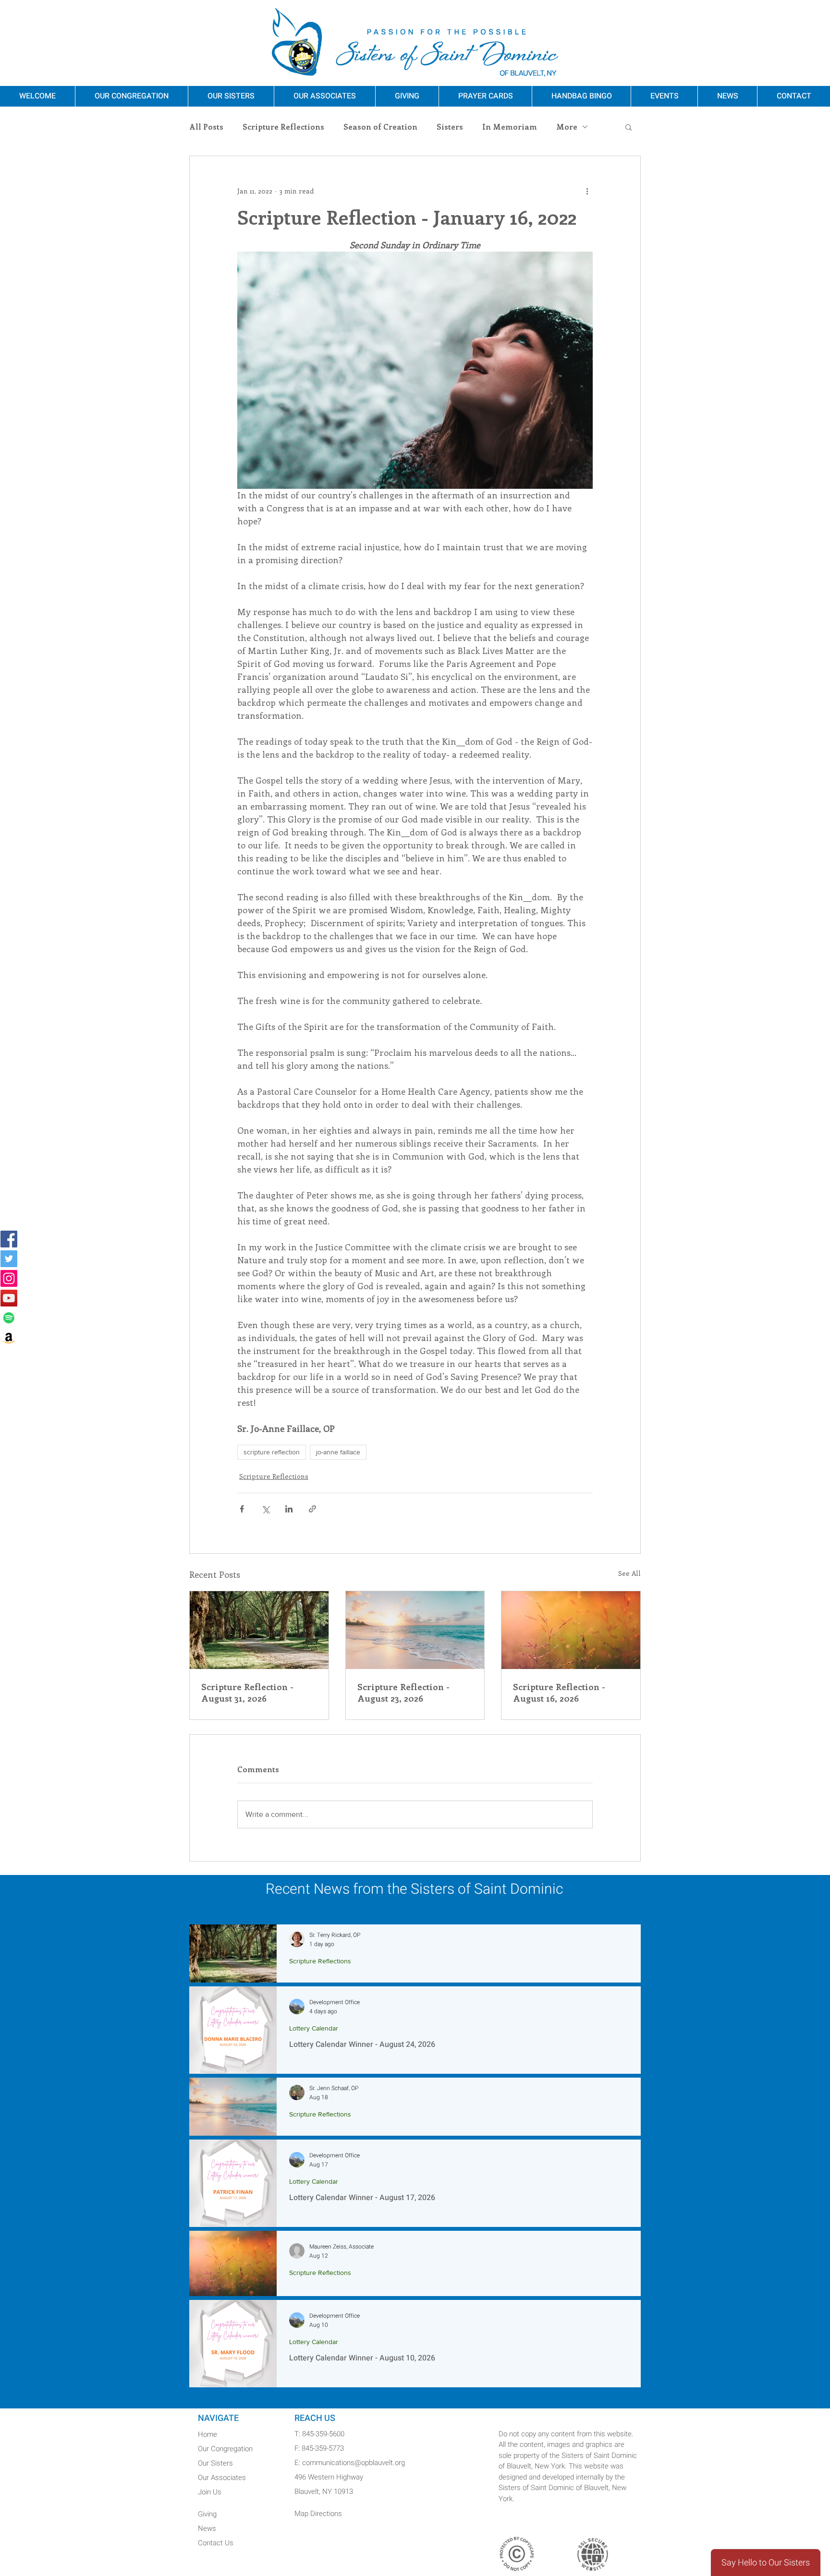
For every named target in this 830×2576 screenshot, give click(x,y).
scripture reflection (272, 1452)
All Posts (206, 127)
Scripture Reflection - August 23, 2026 (403, 1693)
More (567, 127)
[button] (629, 127)
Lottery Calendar (314, 2028)
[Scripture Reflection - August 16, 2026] (571, 1630)
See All (629, 1573)
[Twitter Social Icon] (9, 1259)
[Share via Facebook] (242, 1509)
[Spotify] (9, 1318)
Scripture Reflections (283, 127)
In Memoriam (510, 127)
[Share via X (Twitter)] (265, 1509)
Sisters (450, 127)
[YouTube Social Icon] (9, 1298)
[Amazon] (9, 1337)
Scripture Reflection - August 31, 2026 (247, 1693)
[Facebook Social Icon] (9, 1239)
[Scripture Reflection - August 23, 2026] (415, 1630)
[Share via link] (312, 1509)
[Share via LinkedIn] (289, 1509)
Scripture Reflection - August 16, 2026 (559, 1693)
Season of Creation (380, 127)
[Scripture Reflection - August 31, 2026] (259, 1630)
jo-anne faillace (338, 1452)
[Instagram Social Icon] (9, 1278)
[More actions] (587, 191)
